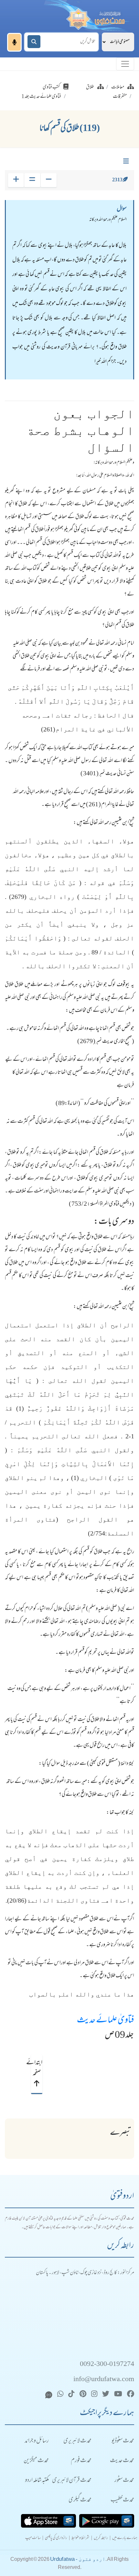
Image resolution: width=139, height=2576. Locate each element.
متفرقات (120, 97)
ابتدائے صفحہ (37, 2068)
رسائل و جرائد (37, 2441)
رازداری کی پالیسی (56, 2538)
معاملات (118, 87)
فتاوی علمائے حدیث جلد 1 (41, 97)
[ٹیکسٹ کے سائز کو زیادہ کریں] (16, 180)
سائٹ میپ (33, 2538)
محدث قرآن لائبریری (72, 2481)
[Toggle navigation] (125, 64)
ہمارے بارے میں (125, 2538)
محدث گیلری (80, 2500)
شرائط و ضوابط (80, 2538)
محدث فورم (81, 2461)
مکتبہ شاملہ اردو (37, 2481)
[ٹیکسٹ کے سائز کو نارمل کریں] (32, 180)
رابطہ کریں (101, 2538)
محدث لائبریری (77, 2441)
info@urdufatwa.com (104, 2380)
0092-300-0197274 (107, 2365)
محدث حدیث (122, 2461)
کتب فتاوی (51, 87)
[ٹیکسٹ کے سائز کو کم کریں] (49, 180)
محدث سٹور (124, 2481)
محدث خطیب (122, 2500)
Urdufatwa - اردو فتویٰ (78, 2559)
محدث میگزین (36, 2461)
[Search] (34, 42)
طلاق (90, 87)
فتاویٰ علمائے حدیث (106, 2021)
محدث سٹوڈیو (123, 2441)
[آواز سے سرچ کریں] (14, 42)
